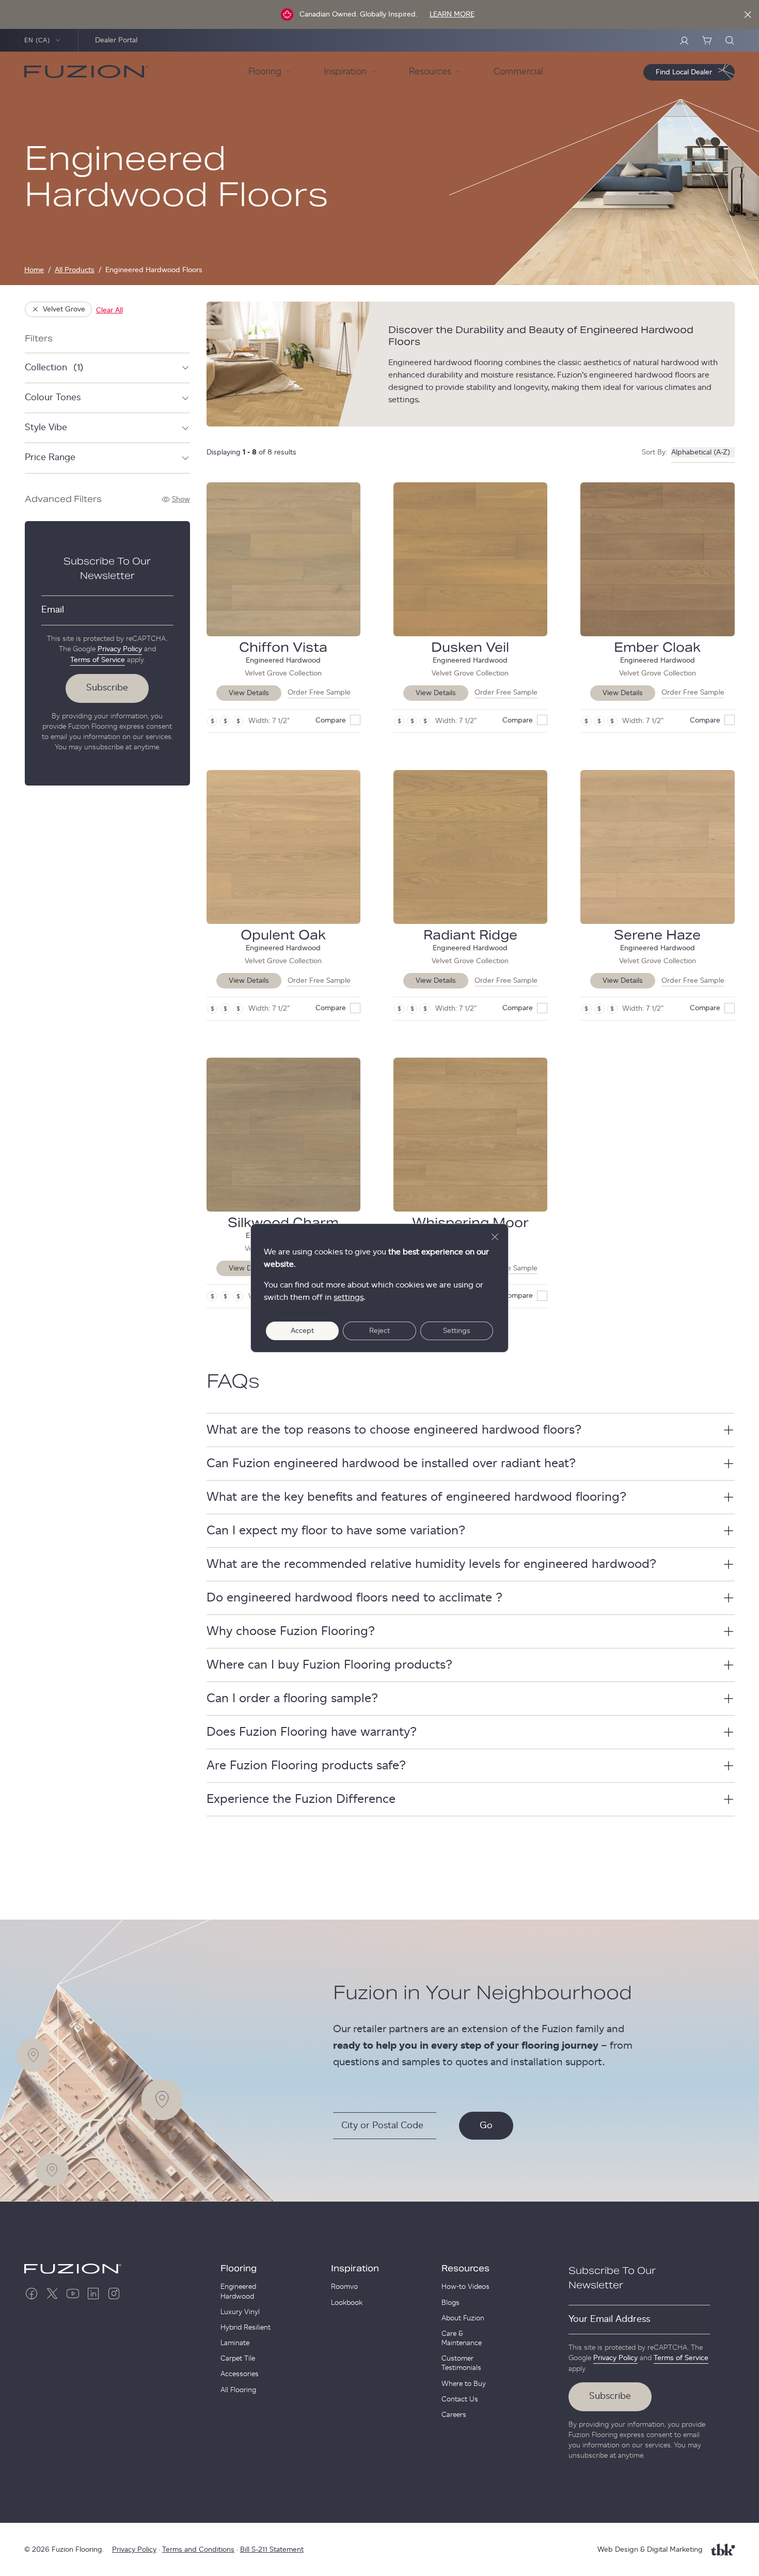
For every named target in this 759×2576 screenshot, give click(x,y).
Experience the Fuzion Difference (301, 1799)
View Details (249, 693)
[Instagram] (114, 2294)
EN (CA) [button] (37, 40)
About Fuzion (463, 2318)
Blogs (450, 2303)
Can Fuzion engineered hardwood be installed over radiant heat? (391, 1464)
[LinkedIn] (93, 2294)
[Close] (748, 14)
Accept (302, 1331)
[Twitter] (52, 2294)
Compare (331, 720)
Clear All (109, 310)
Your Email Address (609, 2319)
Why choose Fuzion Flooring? (291, 1631)
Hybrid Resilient (246, 2328)
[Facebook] (31, 2294)
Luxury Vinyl (240, 2312)
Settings (457, 1331)
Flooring (239, 2269)
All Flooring (238, 2390)
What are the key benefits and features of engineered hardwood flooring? (416, 1497)
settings (349, 1297)
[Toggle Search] (730, 40)
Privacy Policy (120, 649)
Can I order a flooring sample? (292, 1699)
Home (34, 270)
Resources (465, 2269)
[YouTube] (73, 2294)
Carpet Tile (238, 2359)
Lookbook (347, 2303)
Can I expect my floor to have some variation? (336, 1531)
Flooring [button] (265, 72)
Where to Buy (464, 2384)
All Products (75, 270)
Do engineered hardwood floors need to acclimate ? (354, 1598)
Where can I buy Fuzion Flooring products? (329, 1665)
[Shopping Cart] (707, 40)
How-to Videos (465, 2287)
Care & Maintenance (462, 2338)
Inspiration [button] (345, 72)
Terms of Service (98, 660)
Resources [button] (430, 72)
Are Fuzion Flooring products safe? (306, 1766)
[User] (684, 40)
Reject (379, 1331)
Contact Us (460, 2399)
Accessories (240, 2374)
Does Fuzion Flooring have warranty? (312, 1732)
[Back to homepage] (86, 72)
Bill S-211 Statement (272, 2550)
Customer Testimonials (461, 2363)
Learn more (452, 14)
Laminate (235, 2343)
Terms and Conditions (198, 2550)
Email (53, 610)
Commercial (518, 72)
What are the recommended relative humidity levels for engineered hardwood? (431, 1564)
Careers (454, 2415)
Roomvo (344, 2287)
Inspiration (355, 2269)
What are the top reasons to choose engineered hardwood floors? (394, 1430)
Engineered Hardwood (238, 2291)
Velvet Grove (64, 309)
